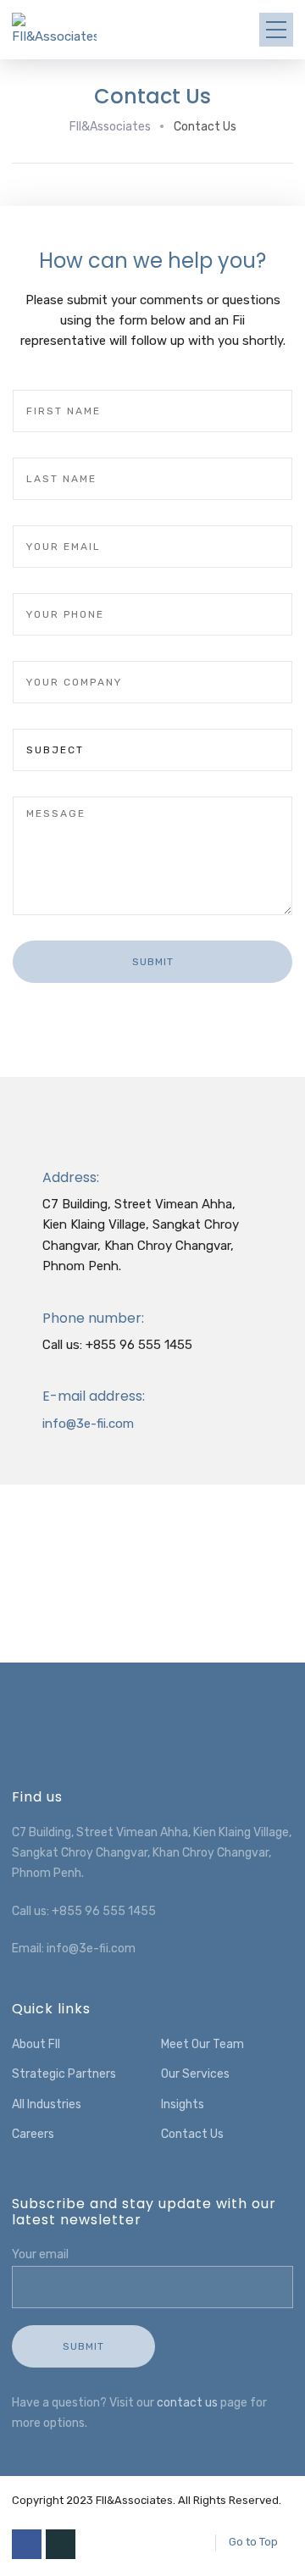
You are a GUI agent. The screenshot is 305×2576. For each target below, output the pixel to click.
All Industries (47, 2104)
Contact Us (192, 2134)
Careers (33, 2134)
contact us (187, 2403)
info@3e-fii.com (88, 1424)
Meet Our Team (202, 2044)
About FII (36, 2044)
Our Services (195, 2074)
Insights (183, 2104)
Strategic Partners (64, 2074)
